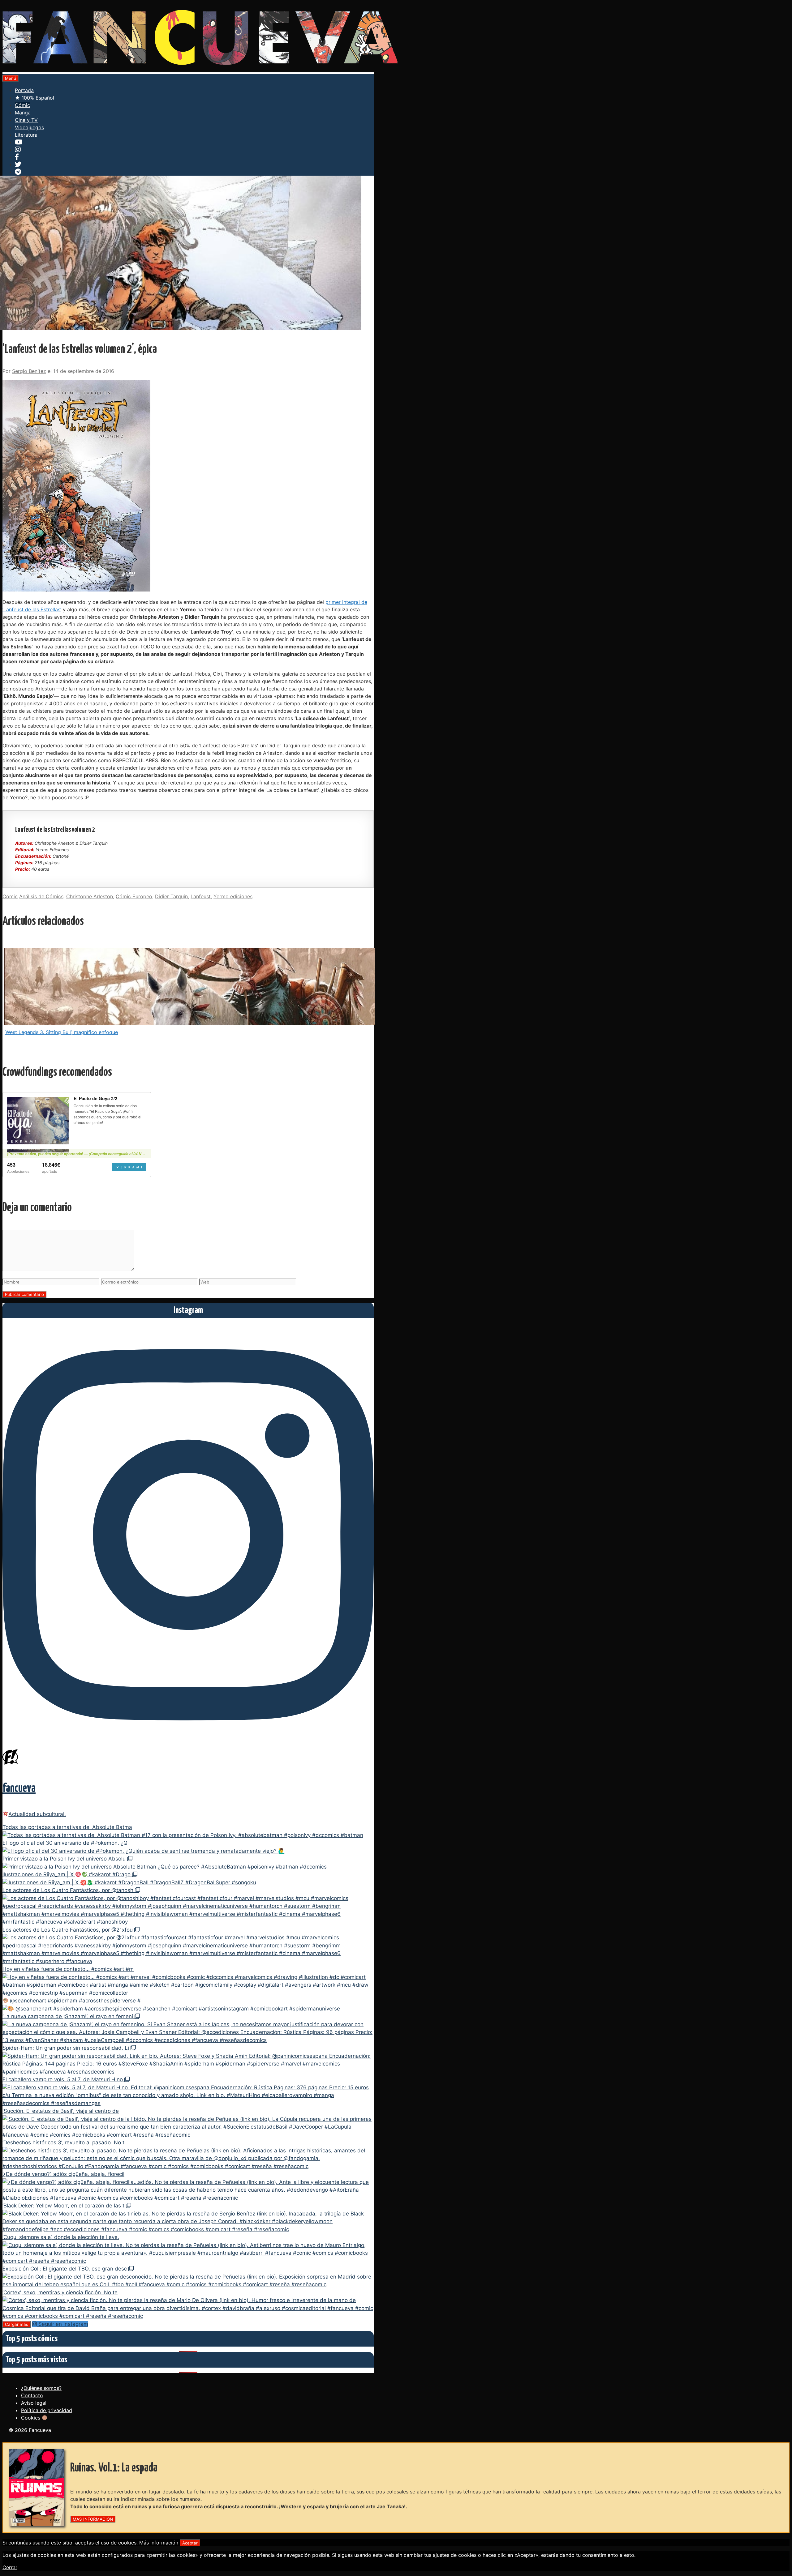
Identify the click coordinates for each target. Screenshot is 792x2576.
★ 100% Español (34, 98)
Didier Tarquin (171, 896)
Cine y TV (26, 120)
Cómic (22, 105)
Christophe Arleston (90, 896)
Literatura (26, 135)
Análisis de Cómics (41, 896)
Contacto (32, 2395)
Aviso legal (34, 2403)
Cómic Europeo (134, 896)
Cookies (31, 2418)
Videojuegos (29, 127)
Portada (24, 90)
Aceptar (190, 2543)
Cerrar (10, 2567)
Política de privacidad (47, 2410)
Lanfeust (201, 896)
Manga (23, 113)
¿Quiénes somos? (41, 2388)
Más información (159, 2543)
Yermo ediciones (233, 896)
